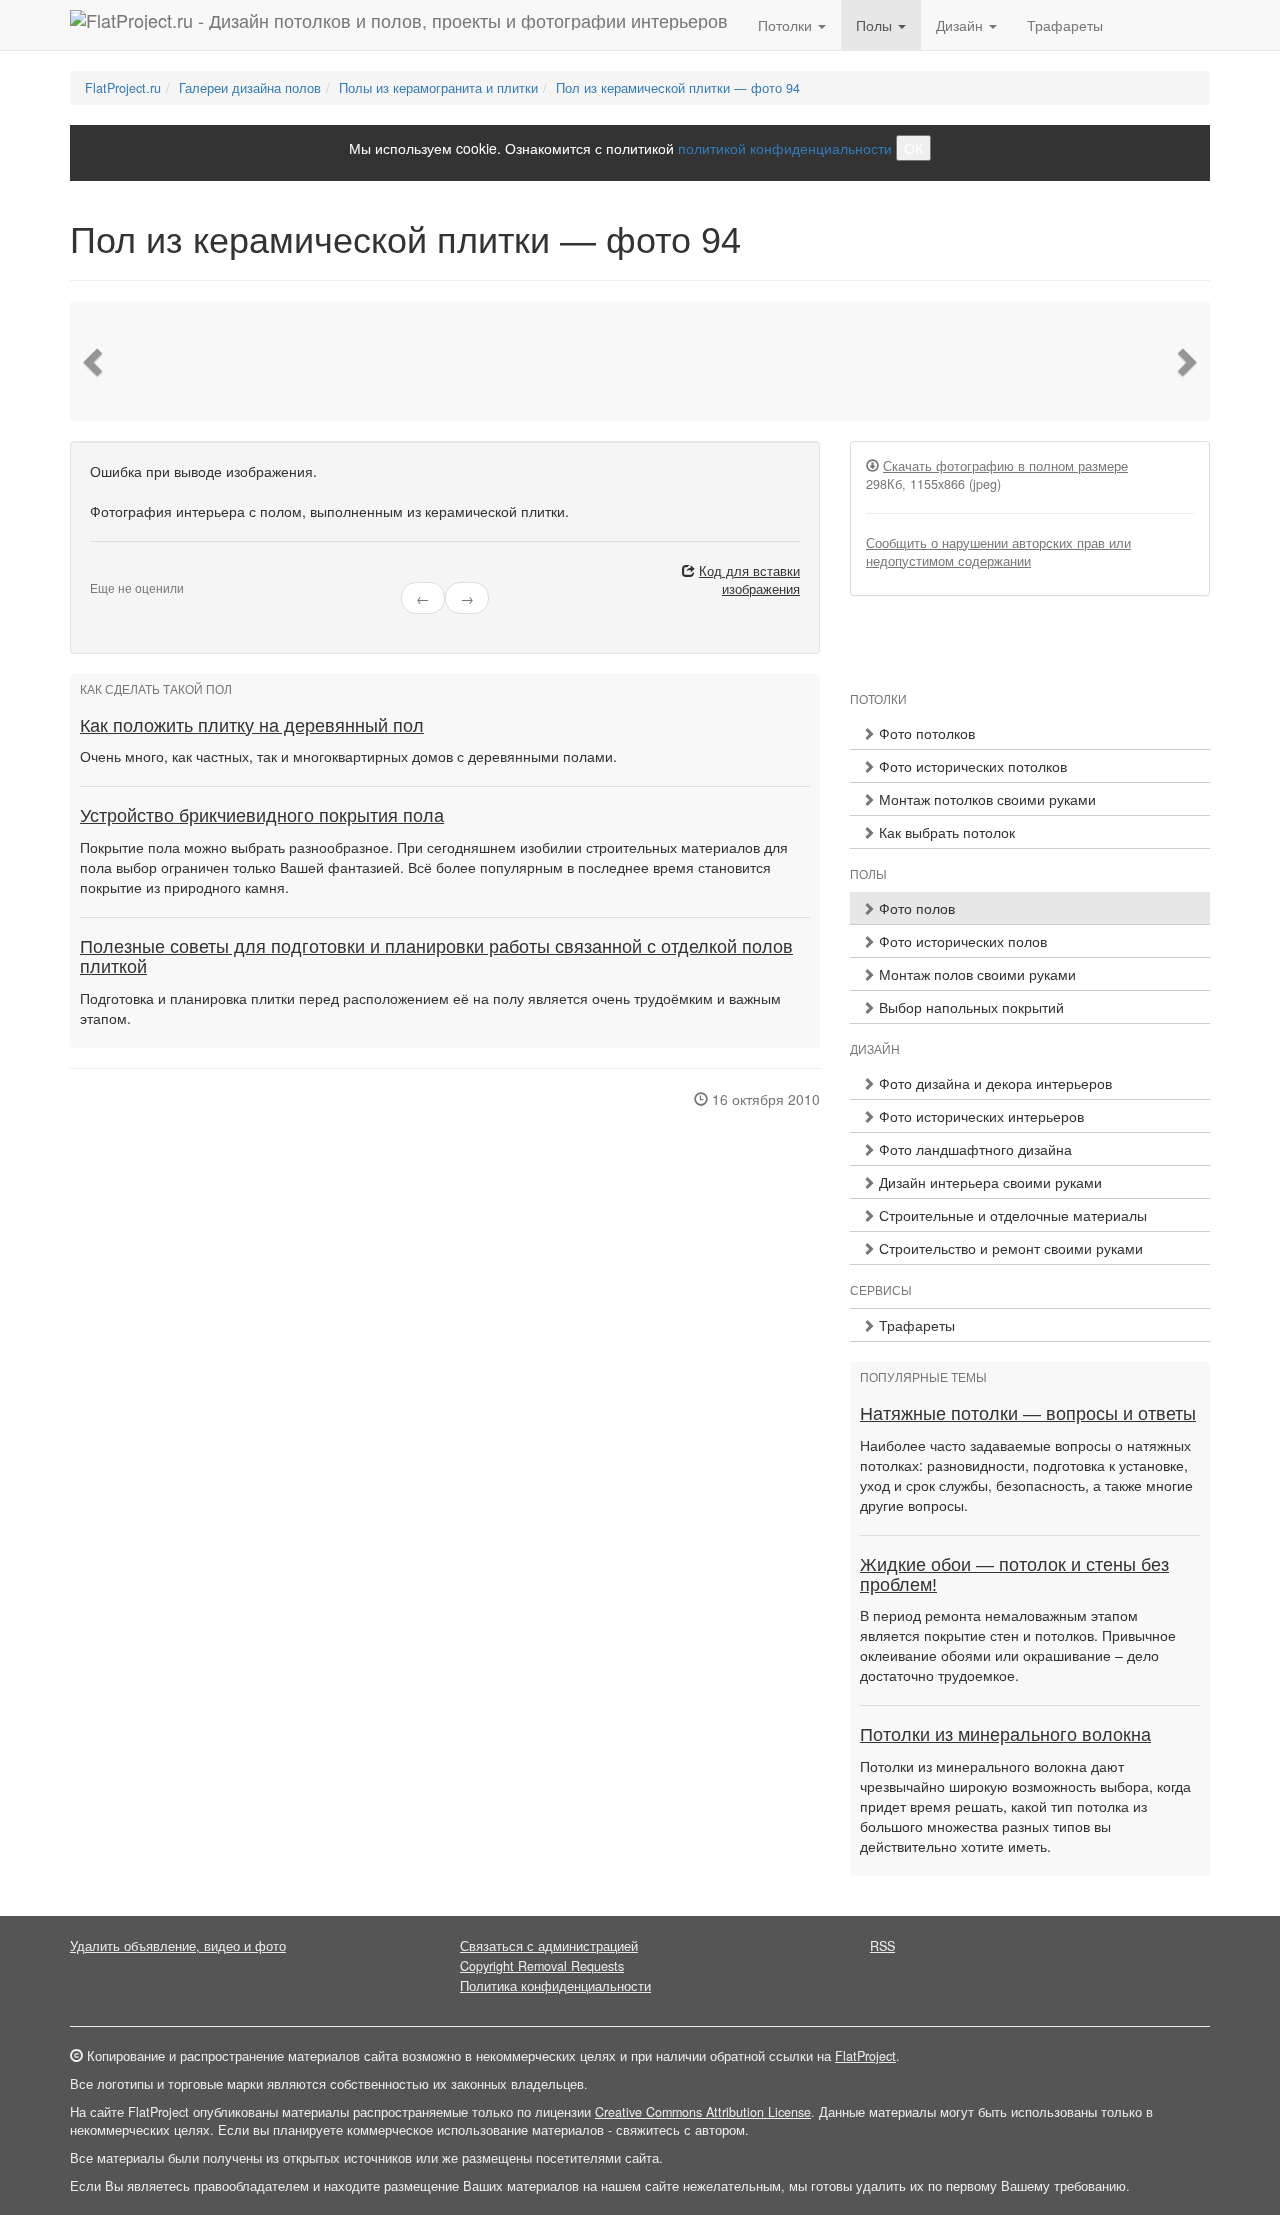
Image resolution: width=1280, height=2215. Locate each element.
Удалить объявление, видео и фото (178, 1946)
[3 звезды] (120, 572)
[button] (95, 361)
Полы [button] (876, 25)
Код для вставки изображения (749, 580)
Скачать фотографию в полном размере (1005, 466)
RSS (882, 1946)
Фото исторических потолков (971, 766)
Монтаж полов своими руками (975, 974)
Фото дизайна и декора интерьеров (993, 1083)
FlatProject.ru (123, 88)
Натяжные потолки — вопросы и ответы (1028, 1414)
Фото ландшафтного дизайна (973, 1149)
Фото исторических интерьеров (979, 1116)
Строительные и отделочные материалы (1011, 1215)
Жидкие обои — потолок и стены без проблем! (1014, 1575)
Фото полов (915, 908)
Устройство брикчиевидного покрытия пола (262, 816)
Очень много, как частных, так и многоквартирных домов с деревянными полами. (348, 756)
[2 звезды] (108, 572)
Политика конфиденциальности (555, 1986)
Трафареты (1065, 25)
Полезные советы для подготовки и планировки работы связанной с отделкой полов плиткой (436, 957)
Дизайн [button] (961, 25)
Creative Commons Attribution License (703, 2112)
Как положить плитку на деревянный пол (252, 726)
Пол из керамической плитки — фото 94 (678, 88)
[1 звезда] (96, 572)
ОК (913, 148)
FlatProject (865, 2056)
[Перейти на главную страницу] (399, 25)
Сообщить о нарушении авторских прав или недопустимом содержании (998, 552)
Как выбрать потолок (945, 832)
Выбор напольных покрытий (969, 1007)
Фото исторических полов (961, 941)
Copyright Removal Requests (542, 1966)
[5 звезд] (144, 572)
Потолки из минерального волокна (1005, 1735)
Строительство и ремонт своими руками (1009, 1248)
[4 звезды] (132, 572)
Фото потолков (925, 733)
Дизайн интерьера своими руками (988, 1182)
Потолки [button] (787, 25)
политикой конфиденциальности (785, 148)
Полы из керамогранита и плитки (438, 88)
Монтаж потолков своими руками (985, 799)
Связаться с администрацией (549, 1946)
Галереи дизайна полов (250, 88)
